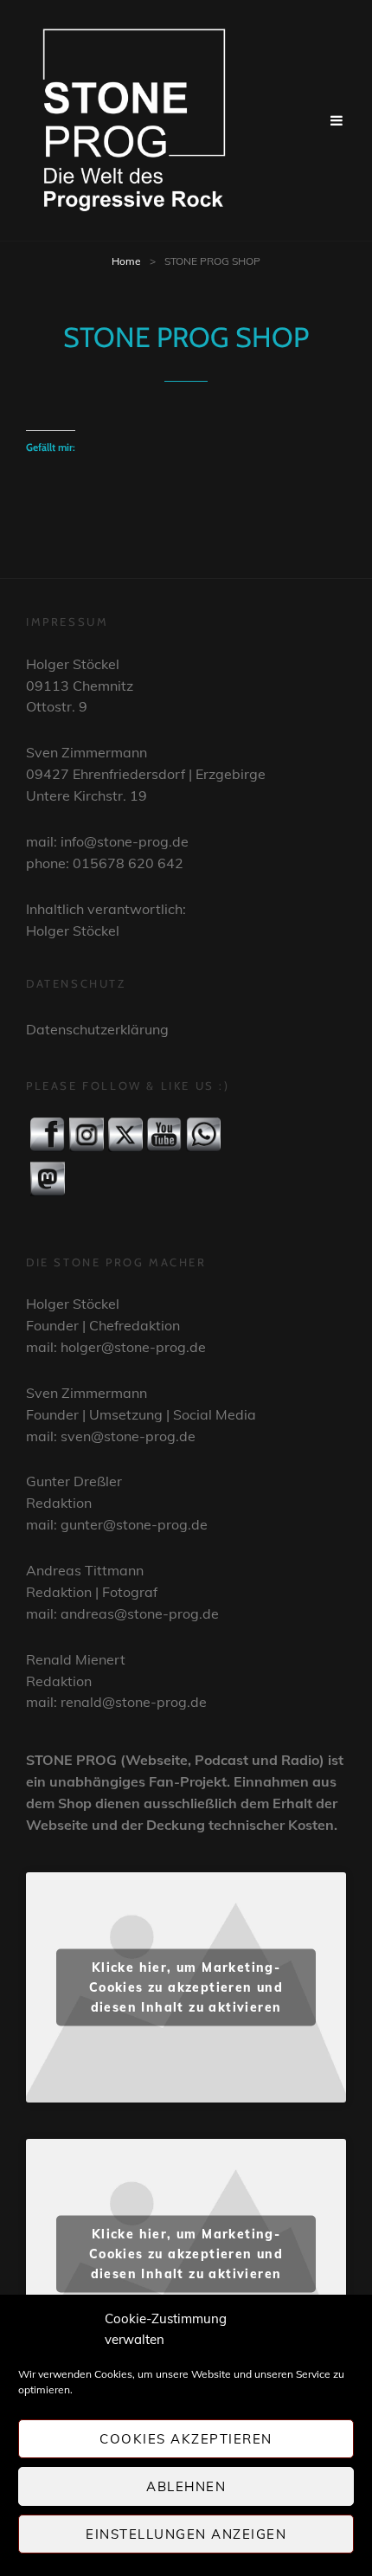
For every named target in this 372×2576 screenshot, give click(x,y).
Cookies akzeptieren (186, 2439)
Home (126, 261)
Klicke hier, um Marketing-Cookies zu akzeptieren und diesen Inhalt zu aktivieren (186, 1987)
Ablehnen (186, 2486)
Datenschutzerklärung (97, 1029)
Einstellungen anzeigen (186, 2534)
